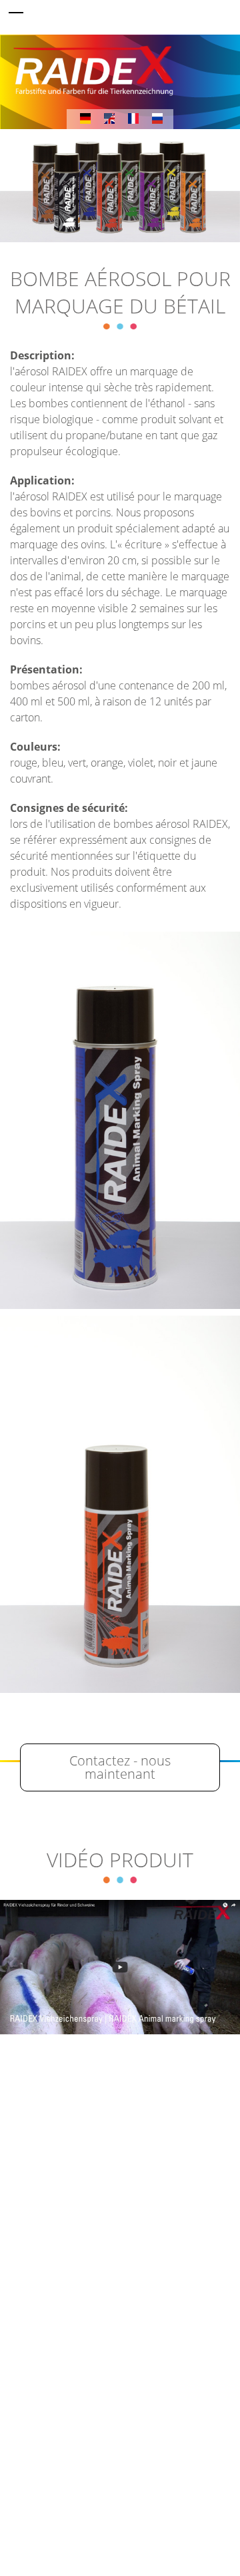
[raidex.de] (120, 67)
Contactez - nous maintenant (120, 1767)
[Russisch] (157, 117)
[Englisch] (109, 117)
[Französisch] (133, 117)
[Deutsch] (85, 117)
